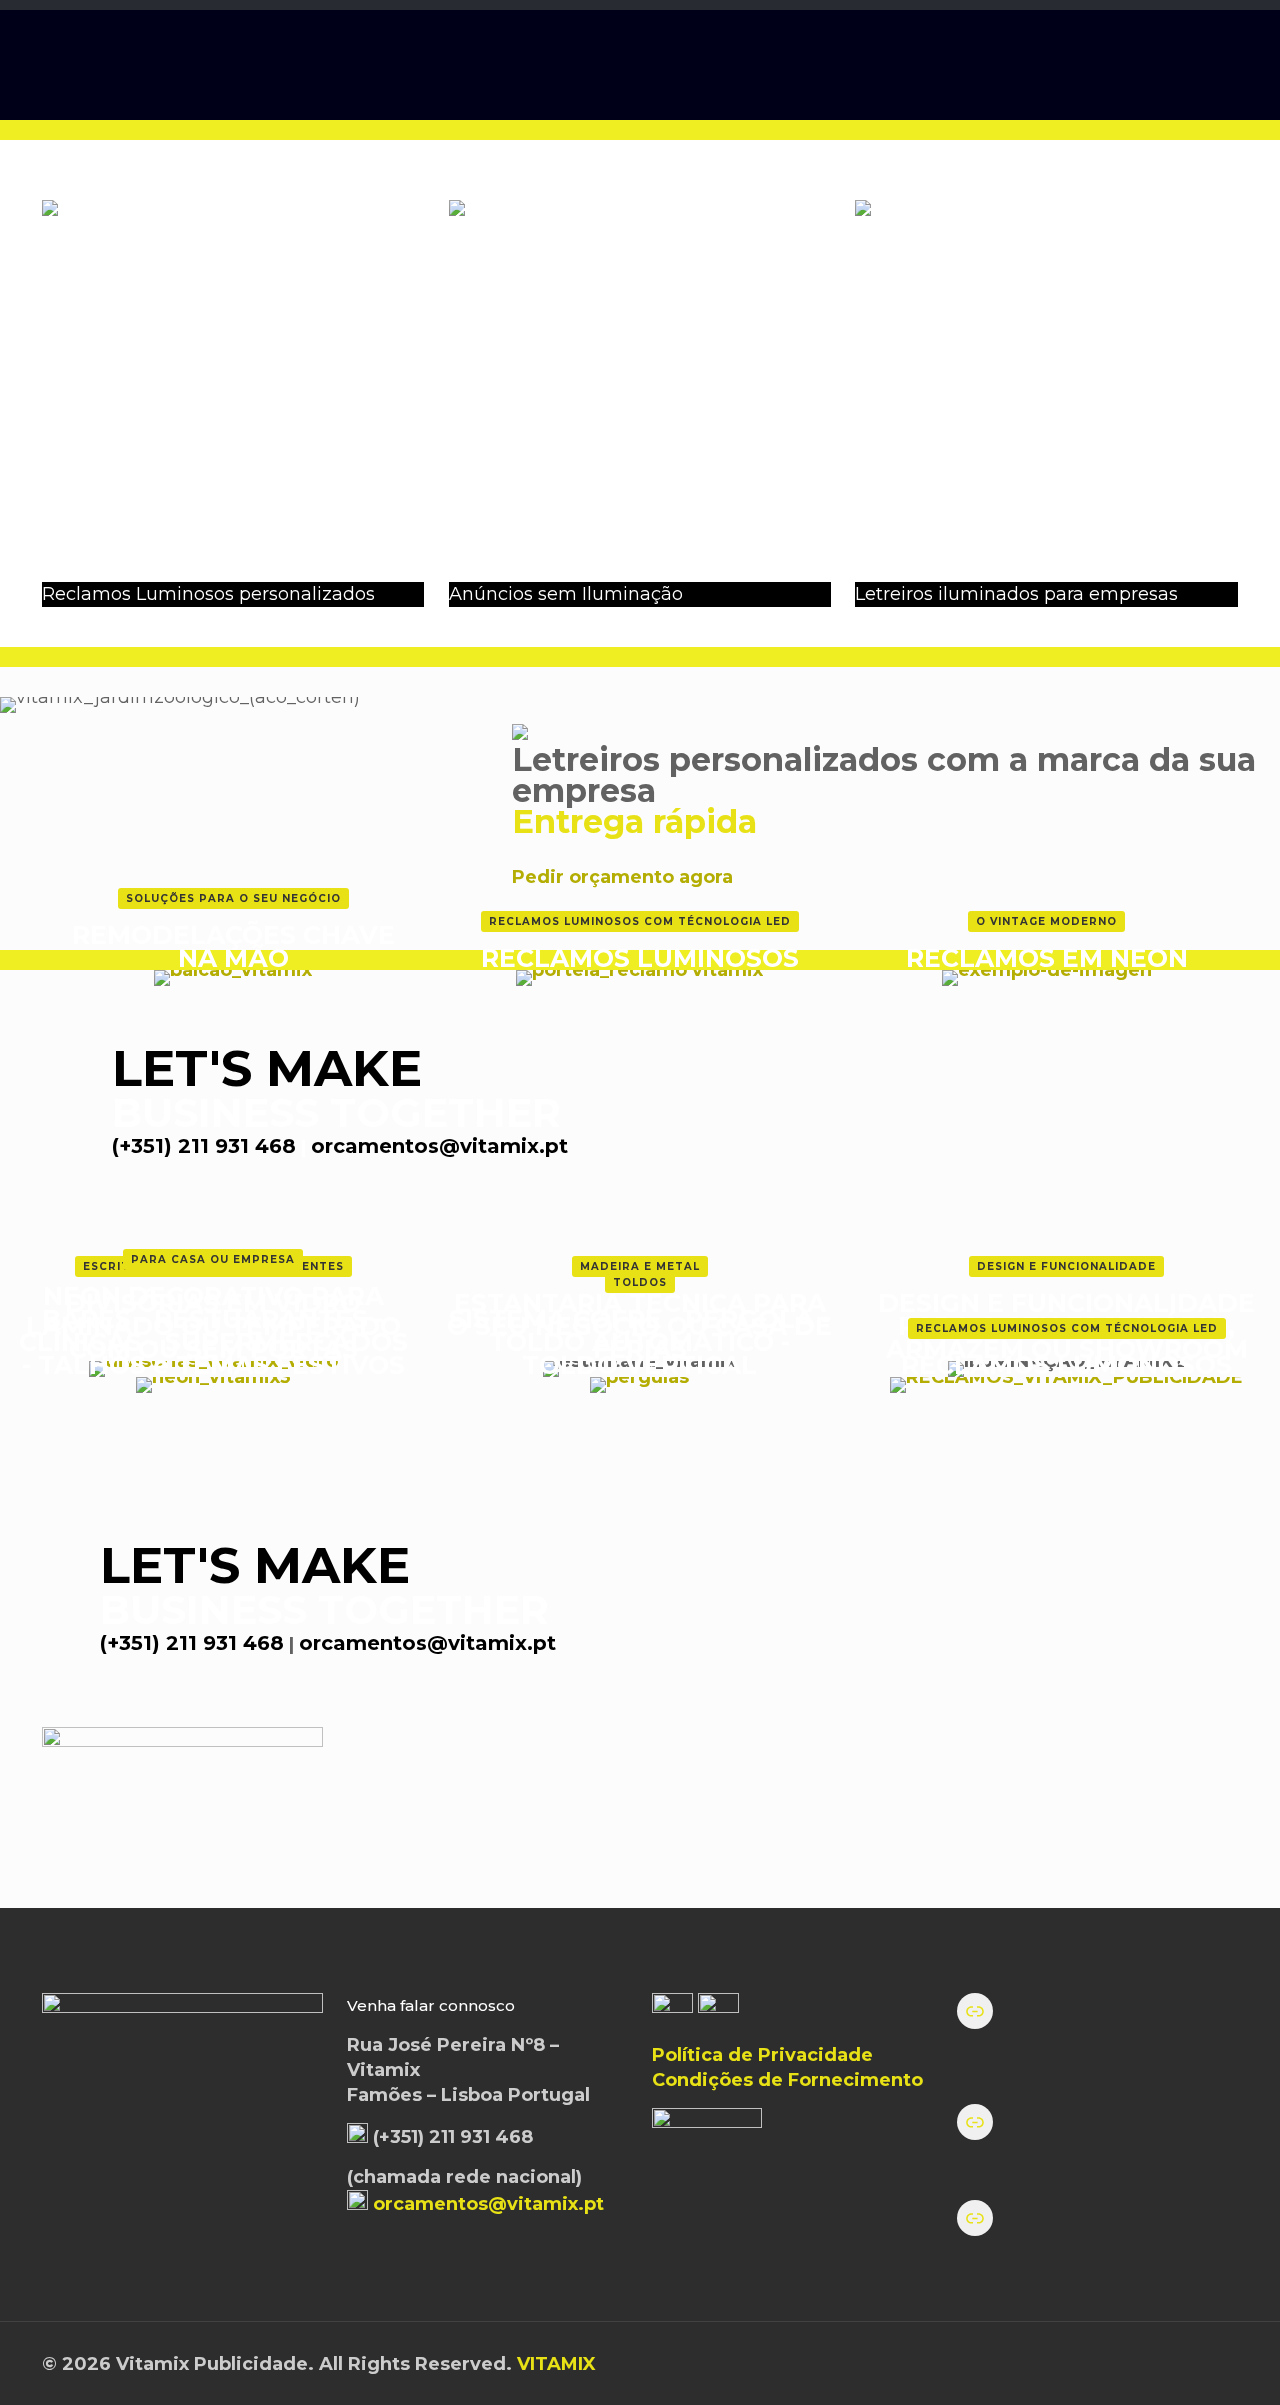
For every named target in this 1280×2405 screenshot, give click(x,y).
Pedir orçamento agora (622, 877)
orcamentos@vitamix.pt (439, 1146)
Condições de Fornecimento (787, 2080)
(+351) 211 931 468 (204, 1146)
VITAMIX (556, 2364)
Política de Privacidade (762, 2055)
